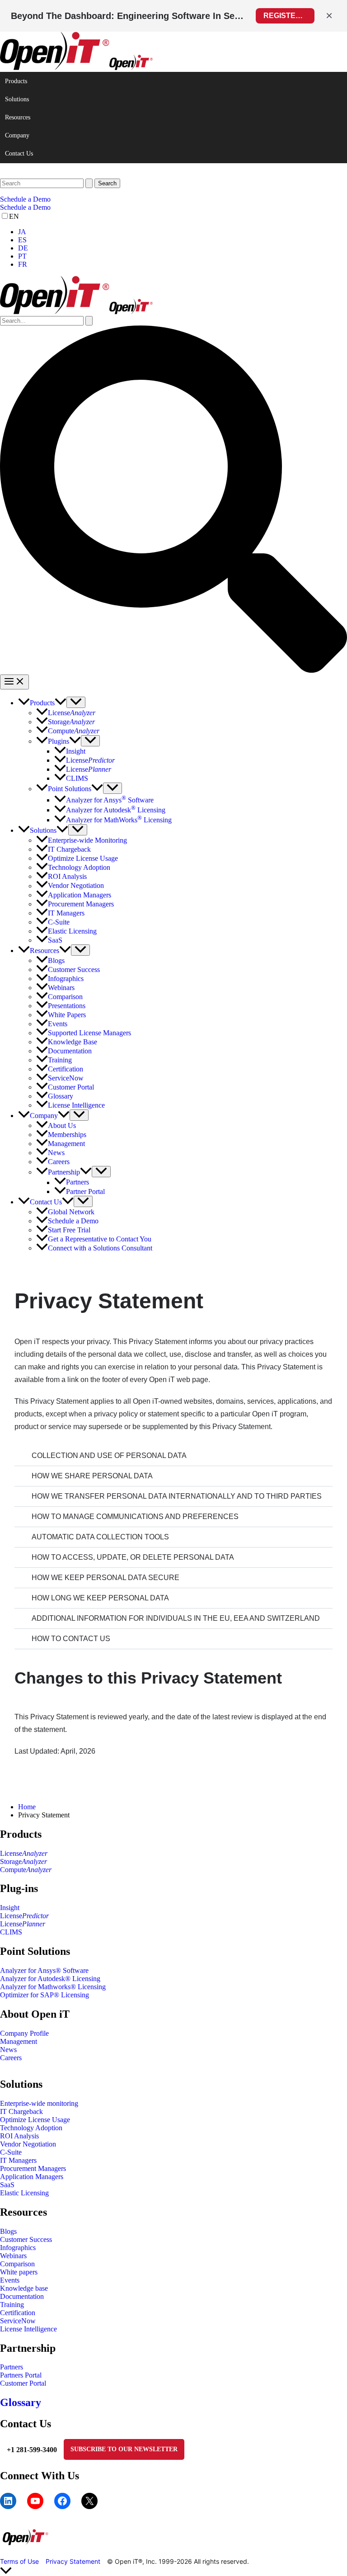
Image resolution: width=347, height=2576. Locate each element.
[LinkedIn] (8, 2501)
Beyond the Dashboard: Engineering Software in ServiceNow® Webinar (128, 16)
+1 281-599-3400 (32, 2450)
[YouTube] (35, 2501)
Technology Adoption (31, 2128)
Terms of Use (19, 2561)
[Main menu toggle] (14, 682)
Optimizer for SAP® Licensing (45, 1995)
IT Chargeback (21, 2111)
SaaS (7, 2185)
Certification (18, 2313)
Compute (26, 1870)
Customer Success (26, 2239)
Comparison (17, 2264)
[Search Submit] (89, 183)
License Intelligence (28, 2329)
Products (16, 81)
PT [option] (22, 256)
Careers (11, 2058)
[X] (89, 2501)
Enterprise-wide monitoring (39, 2103)
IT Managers (18, 2160)
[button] (173, 199)
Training (12, 2305)
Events (10, 2280)
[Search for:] (47, 183)
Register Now (289, 16)
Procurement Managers (33, 2168)
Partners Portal (21, 2375)
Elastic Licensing (24, 2193)
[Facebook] (62, 2501)
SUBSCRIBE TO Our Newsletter (124, 2449)
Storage (23, 1861)
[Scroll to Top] (173, 2571)
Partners (12, 2367)
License (24, 1853)
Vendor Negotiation (28, 2144)
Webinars (13, 2256)
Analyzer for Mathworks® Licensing (53, 1987)
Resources (18, 117)
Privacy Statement (73, 2561)
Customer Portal (23, 2383)
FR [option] (23, 264)
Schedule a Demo (25, 207)
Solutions (17, 99)
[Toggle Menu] (76, 702)
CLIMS (11, 1932)
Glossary (21, 2402)
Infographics (18, 2248)
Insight (10, 1908)
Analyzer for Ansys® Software (44, 1970)
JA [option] (22, 232)
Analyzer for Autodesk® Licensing (50, 1979)
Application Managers (32, 2177)
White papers (19, 2272)
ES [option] (22, 240)
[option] (183, 232)
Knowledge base (24, 2288)
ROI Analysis (19, 2136)
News (8, 2050)
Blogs (8, 2231)
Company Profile (24, 2033)
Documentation (22, 2296)
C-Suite (11, 2152)
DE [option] (23, 248)
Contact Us (19, 153)
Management (19, 2041)
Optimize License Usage (35, 2120)
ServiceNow (18, 2321)
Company (17, 135)
